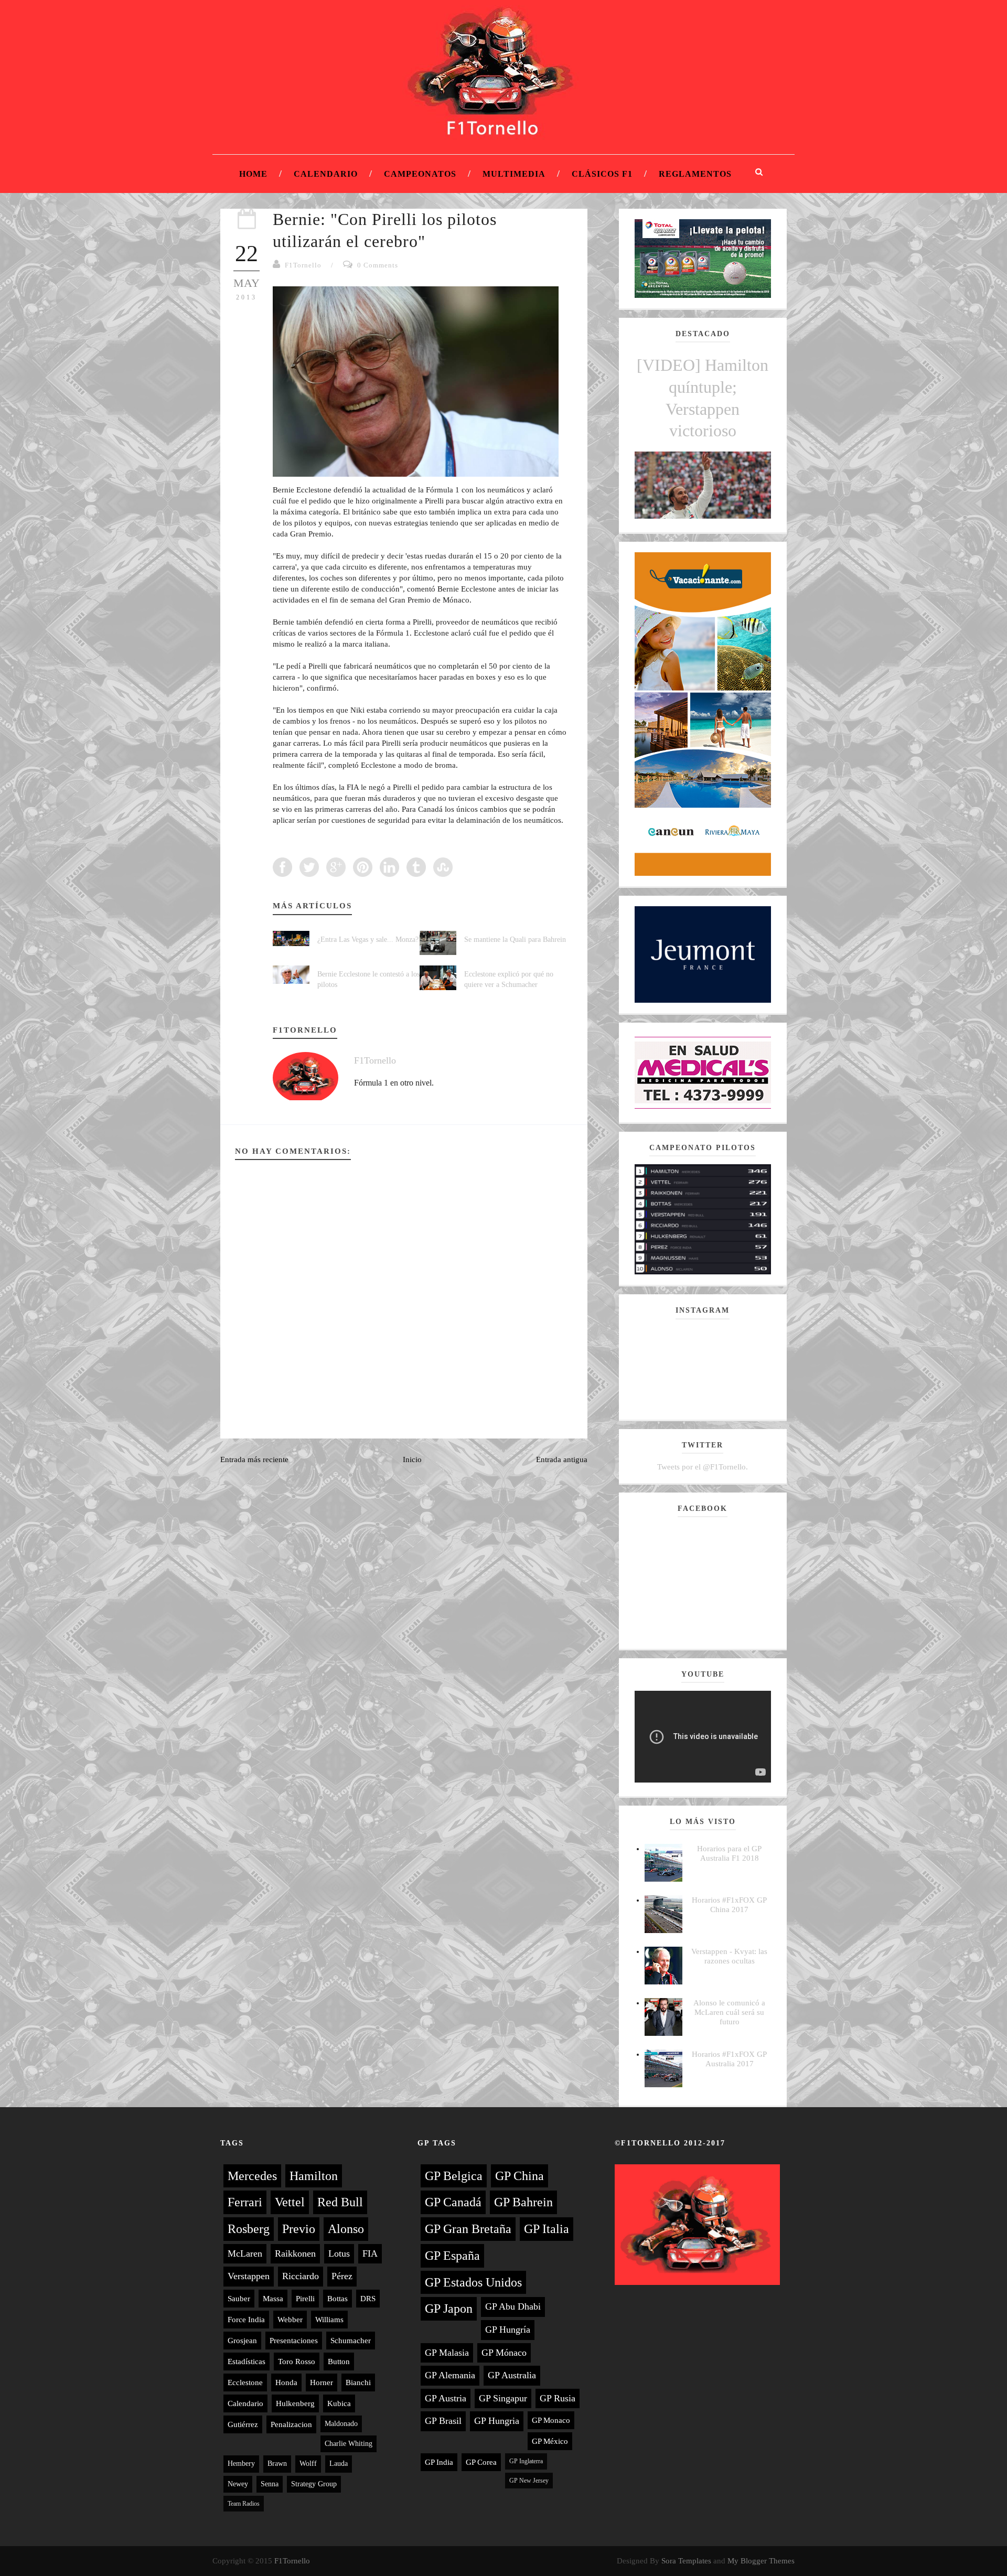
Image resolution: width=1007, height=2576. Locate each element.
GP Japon (449, 2309)
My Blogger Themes (761, 2561)
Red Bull (340, 2202)
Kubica (339, 2403)
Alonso (346, 2229)
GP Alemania (450, 2375)
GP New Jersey (529, 2481)
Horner (322, 2382)
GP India (439, 2462)
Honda (286, 2382)
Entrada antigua (562, 1459)
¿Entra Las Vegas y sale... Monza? (368, 940)
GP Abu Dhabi (513, 2306)
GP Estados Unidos (473, 2282)
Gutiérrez (243, 2424)
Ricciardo (301, 2276)
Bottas (338, 2299)
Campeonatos (420, 174)
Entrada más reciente (254, 1459)
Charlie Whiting (349, 2444)
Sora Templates (686, 2561)
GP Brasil (443, 2421)
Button (339, 2362)
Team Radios (244, 2504)
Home (253, 174)
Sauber (239, 2299)
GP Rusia (558, 2398)
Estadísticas (247, 2362)
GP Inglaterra (526, 2461)
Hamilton (314, 2176)
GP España (452, 2256)
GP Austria (446, 2398)
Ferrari (245, 2202)
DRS (368, 2299)
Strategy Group (314, 2484)
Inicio (412, 1459)
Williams (329, 2320)
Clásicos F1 (602, 174)
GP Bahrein (523, 2202)
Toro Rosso (297, 2362)
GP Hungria (497, 2421)
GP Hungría (508, 2330)
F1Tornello (303, 265)
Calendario (326, 174)
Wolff (308, 2464)
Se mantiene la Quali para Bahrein (515, 940)
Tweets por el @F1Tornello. (703, 1467)
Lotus (339, 2253)
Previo (299, 2229)
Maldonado (341, 2424)
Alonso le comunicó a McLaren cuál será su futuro (729, 2012)
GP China (519, 2176)
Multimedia (514, 174)
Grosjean (242, 2341)
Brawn (277, 2464)
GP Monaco (551, 2420)
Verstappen (249, 2276)
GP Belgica (454, 2176)
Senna (270, 2484)
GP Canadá (453, 2202)
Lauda (339, 2464)
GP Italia (547, 2229)
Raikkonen (295, 2253)
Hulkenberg (295, 2403)
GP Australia (512, 2375)
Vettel (290, 2202)
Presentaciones (294, 2341)
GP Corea (481, 2462)
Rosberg (249, 2229)
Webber (290, 2320)
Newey (238, 2484)
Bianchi (358, 2382)
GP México (550, 2441)
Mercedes (252, 2176)
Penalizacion (291, 2424)
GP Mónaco (504, 2353)
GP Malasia (447, 2353)
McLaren (245, 2253)
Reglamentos (695, 174)
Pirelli (305, 2299)
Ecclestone (245, 2382)
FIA (370, 2253)
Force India (246, 2320)
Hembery (241, 2464)
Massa (273, 2299)
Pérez (342, 2276)
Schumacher (351, 2341)
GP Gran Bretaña (468, 2229)
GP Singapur (503, 2398)
